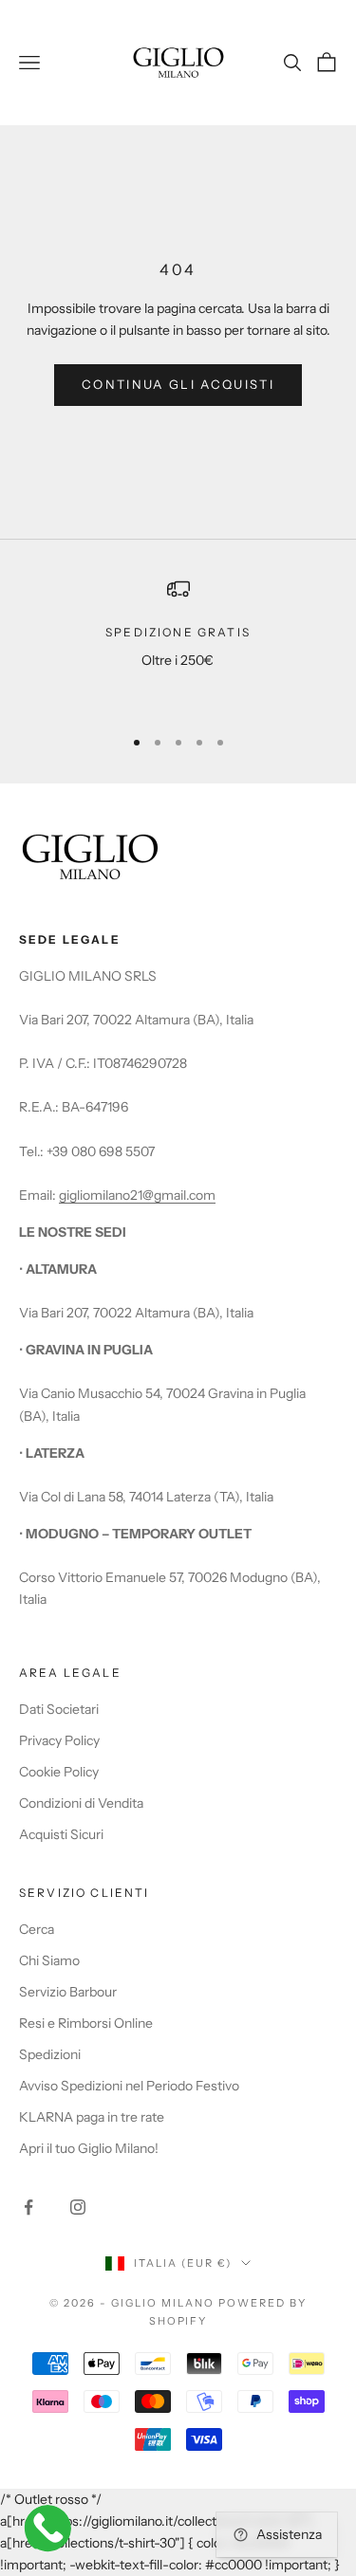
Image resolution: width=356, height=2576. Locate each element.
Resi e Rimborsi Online (86, 2023)
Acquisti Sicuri (61, 1834)
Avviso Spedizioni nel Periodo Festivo (129, 2086)
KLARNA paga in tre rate (92, 2117)
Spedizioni (50, 2054)
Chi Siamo (49, 1960)
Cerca (37, 1929)
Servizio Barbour (68, 1992)
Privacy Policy (59, 1740)
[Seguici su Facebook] (28, 2207)
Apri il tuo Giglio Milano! (89, 2148)
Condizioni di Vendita (81, 1803)
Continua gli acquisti (178, 384)
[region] (178, 644)
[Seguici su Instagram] (78, 2207)
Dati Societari (59, 1709)
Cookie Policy (59, 1772)
